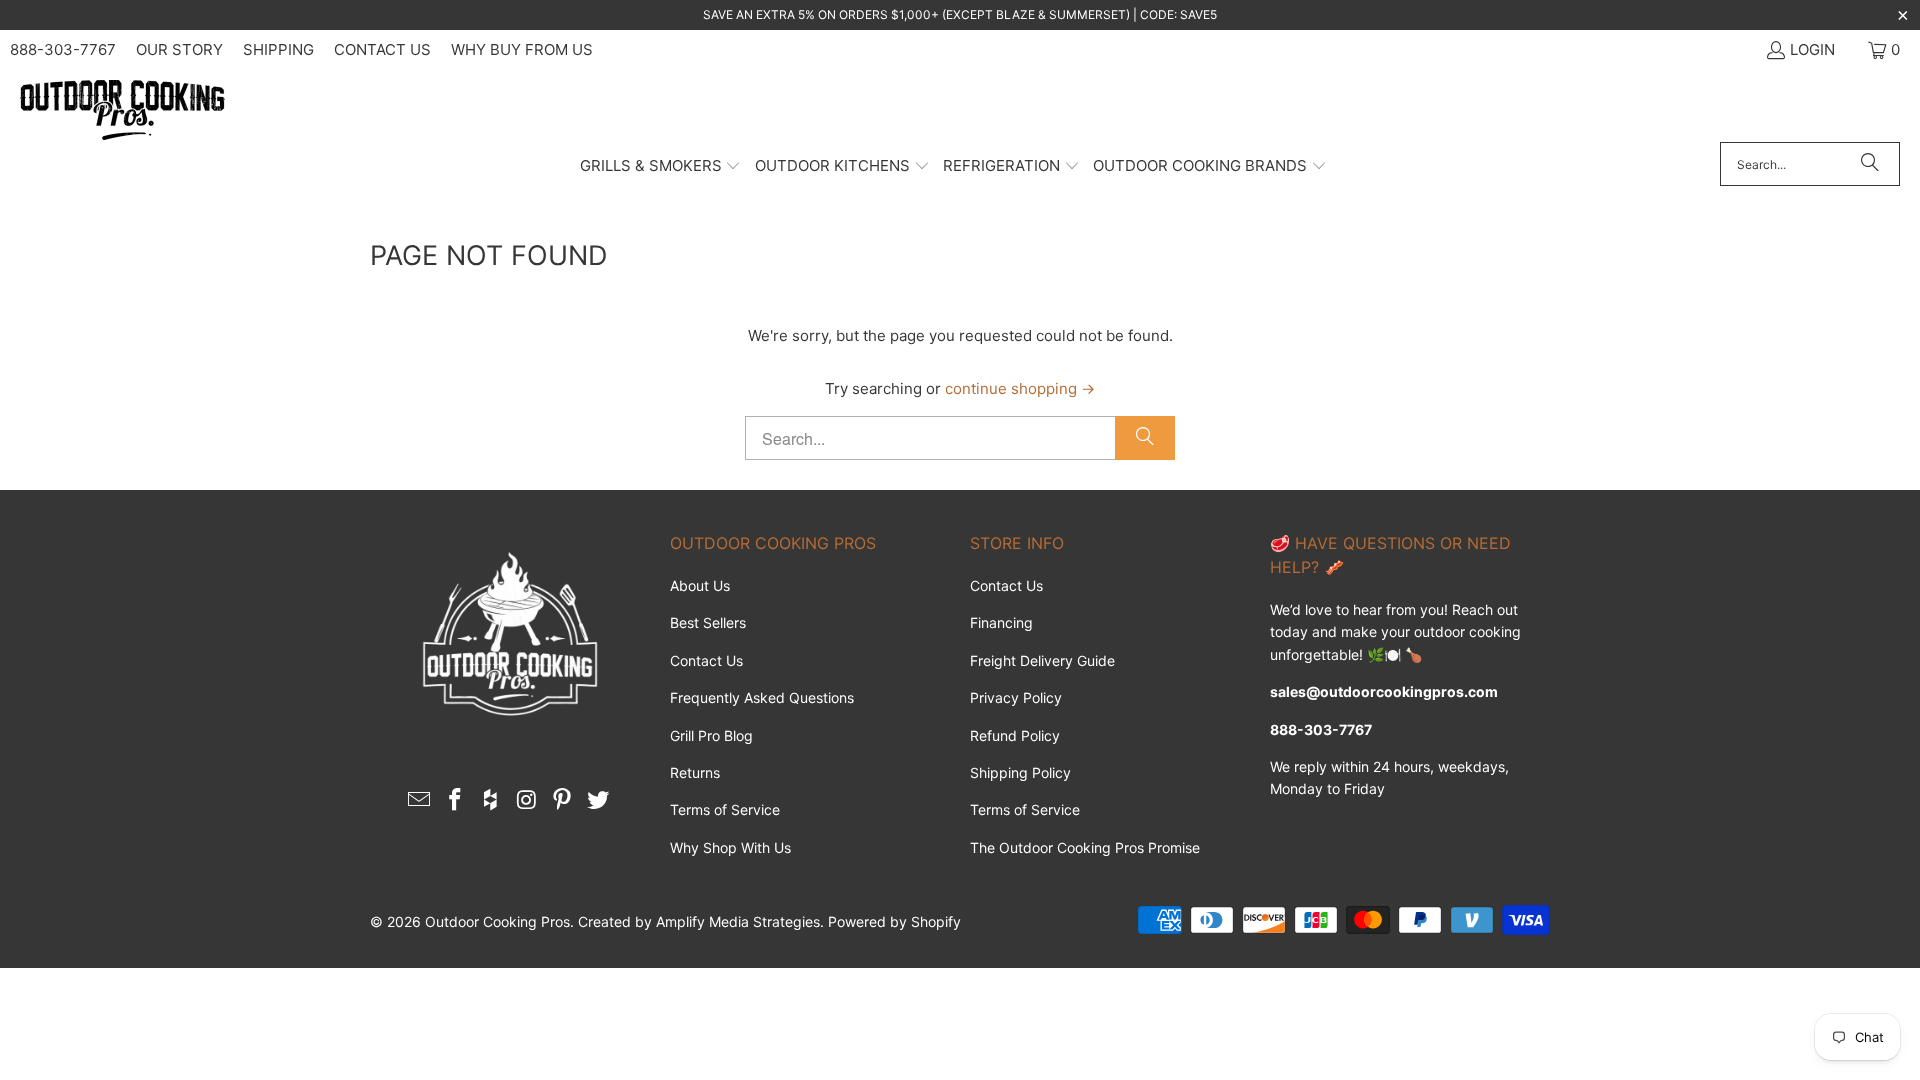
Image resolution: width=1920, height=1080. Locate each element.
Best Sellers (708, 622)
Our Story (179, 49)
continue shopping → (1020, 388)
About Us (700, 585)
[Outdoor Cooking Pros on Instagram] (527, 800)
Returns (695, 772)
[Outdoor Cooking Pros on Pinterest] (563, 800)
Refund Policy (1015, 735)
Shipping (278, 49)
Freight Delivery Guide (1042, 660)
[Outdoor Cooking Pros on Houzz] (491, 800)
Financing (1001, 622)
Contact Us (382, 49)
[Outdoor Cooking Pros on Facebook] (456, 800)
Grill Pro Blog (711, 735)
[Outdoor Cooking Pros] (122, 111)
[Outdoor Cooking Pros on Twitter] (598, 800)
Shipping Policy (1020, 772)
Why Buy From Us (522, 49)
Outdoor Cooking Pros (497, 921)
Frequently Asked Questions (762, 697)
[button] (661, 167)
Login (1812, 49)
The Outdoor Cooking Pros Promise (1085, 847)
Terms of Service (725, 809)
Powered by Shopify (894, 921)
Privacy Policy (1016, 697)
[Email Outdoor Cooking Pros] (420, 800)
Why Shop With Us (730, 847)
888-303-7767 (63, 49)
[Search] (1870, 164)
